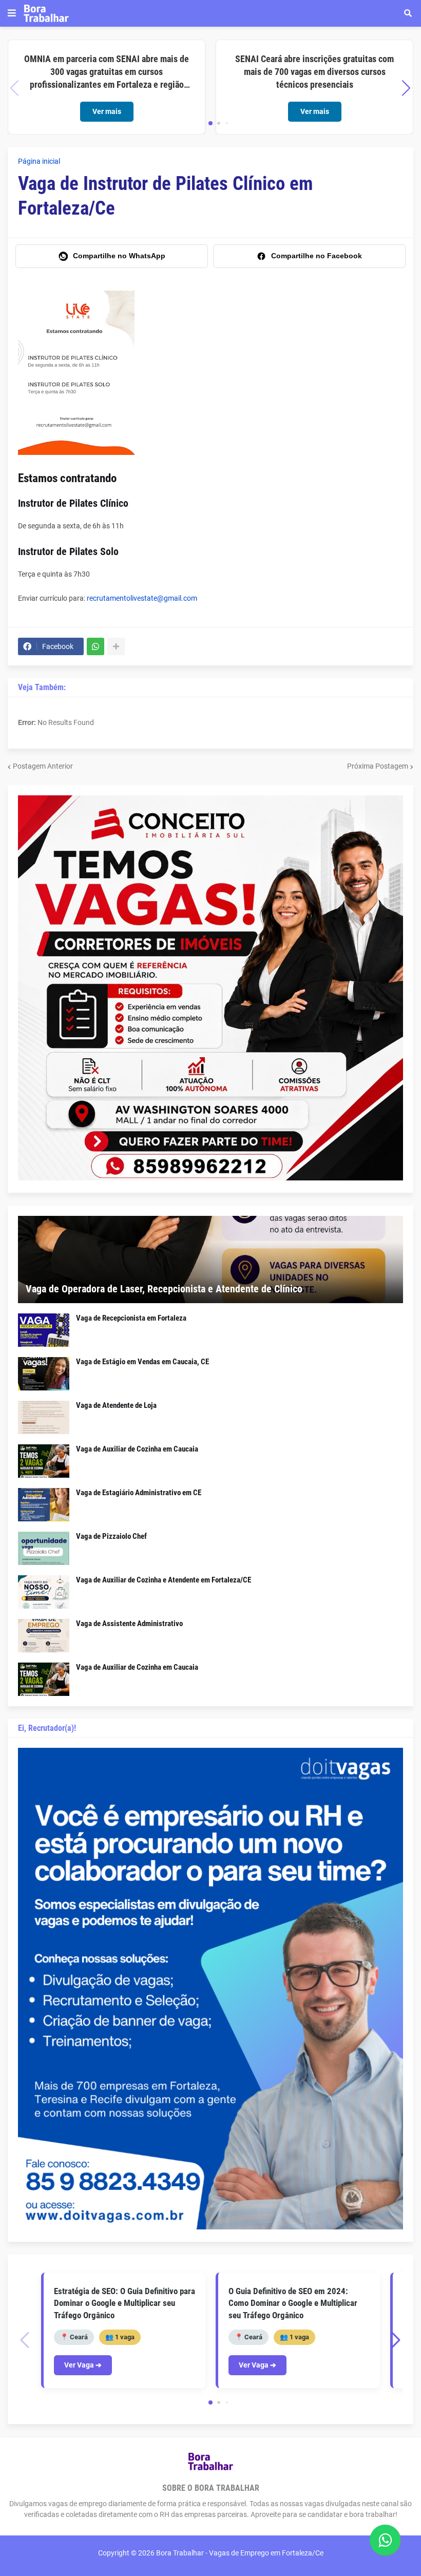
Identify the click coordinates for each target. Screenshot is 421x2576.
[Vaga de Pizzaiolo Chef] (44, 1548)
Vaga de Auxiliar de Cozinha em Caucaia (137, 1449)
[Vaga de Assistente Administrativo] (44, 1636)
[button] (12, 13)
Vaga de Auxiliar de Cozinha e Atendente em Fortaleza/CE (164, 1580)
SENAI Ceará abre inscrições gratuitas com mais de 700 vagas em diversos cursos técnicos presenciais (314, 72)
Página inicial (39, 161)
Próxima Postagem (378, 766)
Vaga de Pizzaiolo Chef (111, 1536)
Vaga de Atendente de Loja (116, 1405)
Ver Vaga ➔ (83, 2365)
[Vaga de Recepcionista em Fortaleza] (44, 1330)
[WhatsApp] (95, 646)
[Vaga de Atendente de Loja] (44, 1417)
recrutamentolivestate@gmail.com (142, 598)
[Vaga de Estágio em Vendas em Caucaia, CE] (44, 1374)
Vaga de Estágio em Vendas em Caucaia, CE (142, 1362)
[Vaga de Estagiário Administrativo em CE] (44, 1505)
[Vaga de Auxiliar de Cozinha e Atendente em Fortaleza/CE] (44, 1592)
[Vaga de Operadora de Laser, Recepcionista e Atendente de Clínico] (210, 1260)
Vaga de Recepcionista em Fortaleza (131, 1318)
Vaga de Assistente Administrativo (129, 1624)
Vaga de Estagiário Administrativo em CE (139, 1493)
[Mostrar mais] (116, 646)
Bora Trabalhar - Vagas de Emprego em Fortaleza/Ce (240, 2553)
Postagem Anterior (43, 766)
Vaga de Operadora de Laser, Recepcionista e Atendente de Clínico (164, 1289)
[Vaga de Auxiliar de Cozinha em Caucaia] (44, 1461)
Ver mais (107, 111)
